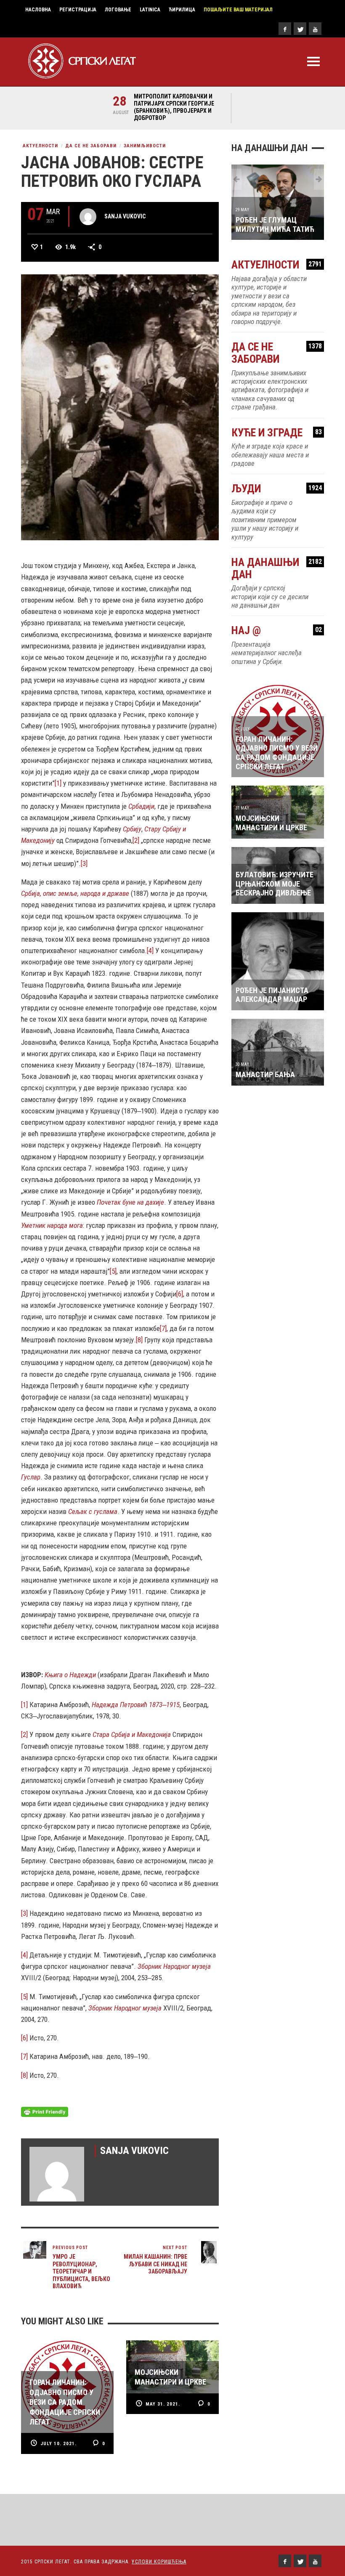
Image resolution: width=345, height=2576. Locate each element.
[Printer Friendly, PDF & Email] (45, 2111)
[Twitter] (300, 29)
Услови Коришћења (159, 2562)
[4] (150, 951)
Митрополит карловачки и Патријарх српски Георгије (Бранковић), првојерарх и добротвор (174, 107)
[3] (84, 863)
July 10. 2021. (58, 2444)
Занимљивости (145, 146)
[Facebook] (285, 29)
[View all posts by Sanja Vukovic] (88, 217)
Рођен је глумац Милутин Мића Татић (275, 224)
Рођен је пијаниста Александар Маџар (272, 995)
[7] (163, 1328)
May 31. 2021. (163, 2404)
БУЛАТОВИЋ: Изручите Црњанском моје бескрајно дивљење (275, 884)
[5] (113, 1271)
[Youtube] (315, 29)
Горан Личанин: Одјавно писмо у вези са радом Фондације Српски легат (277, 753)
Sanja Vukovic (125, 216)
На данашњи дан (277, 568)
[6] (180, 1294)
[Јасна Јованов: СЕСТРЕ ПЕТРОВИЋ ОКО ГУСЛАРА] (120, 406)
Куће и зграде (277, 433)
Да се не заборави (91, 146)
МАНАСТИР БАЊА (265, 1074)
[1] (58, 783)
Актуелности (40, 146)
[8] (139, 1340)
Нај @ (277, 631)
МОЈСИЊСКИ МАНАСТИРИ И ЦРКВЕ (271, 823)
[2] (136, 840)
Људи (277, 489)
